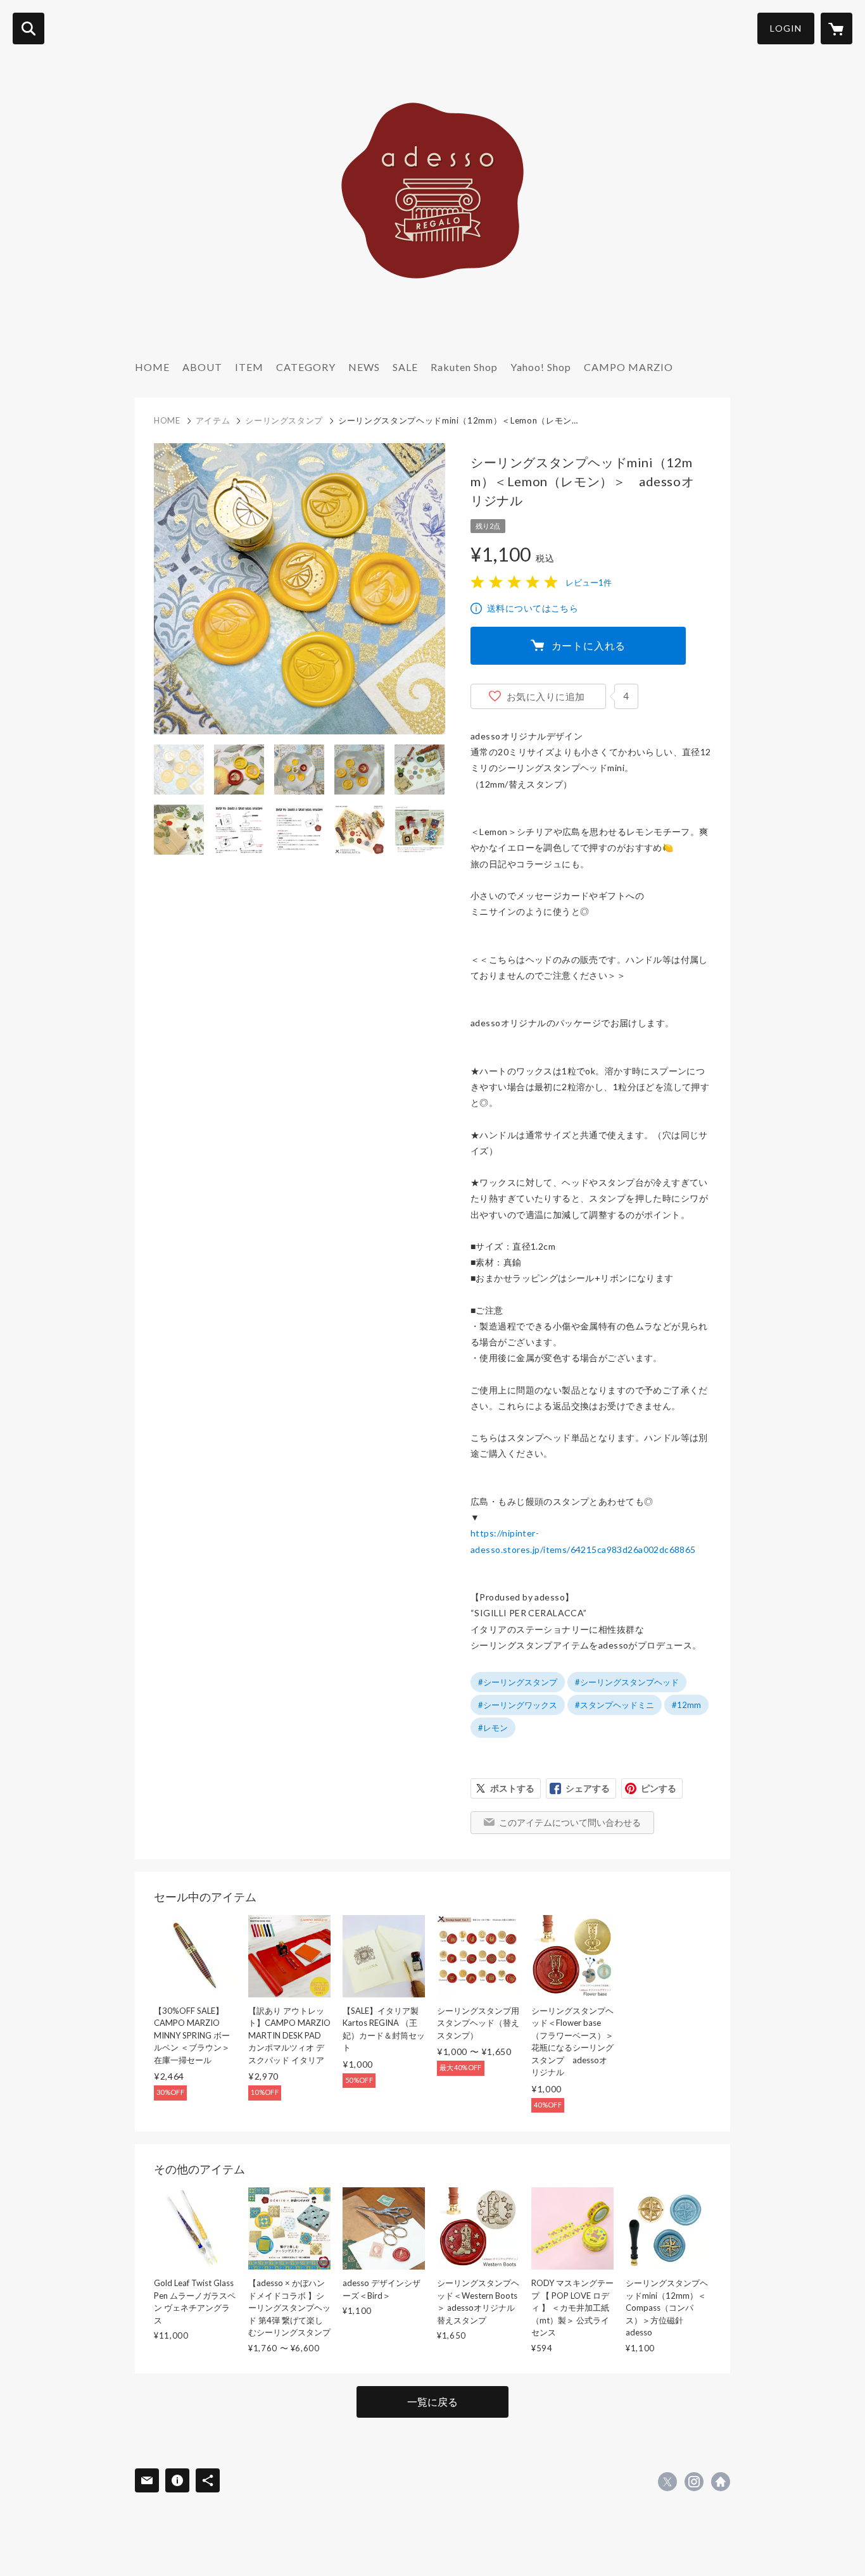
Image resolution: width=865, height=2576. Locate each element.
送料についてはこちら (533, 608)
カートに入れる (589, 645)
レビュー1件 (589, 582)
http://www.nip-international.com (721, 2482)
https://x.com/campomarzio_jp (667, 2482)
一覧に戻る (432, 2402)
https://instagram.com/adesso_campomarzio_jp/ (694, 2482)
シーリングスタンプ (284, 420)
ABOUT (202, 367)
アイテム (213, 420)
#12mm (686, 1705)
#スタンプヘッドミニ (615, 1705)
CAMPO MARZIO (628, 367)
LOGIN (786, 28)
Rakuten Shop (464, 367)
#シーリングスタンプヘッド (627, 1682)
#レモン (493, 1728)
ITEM (249, 367)
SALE (405, 367)
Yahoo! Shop (541, 367)
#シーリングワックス (518, 1705)
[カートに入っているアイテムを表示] (837, 28)
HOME (152, 367)
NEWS (364, 367)
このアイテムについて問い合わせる (570, 1822)
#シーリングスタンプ (518, 1682)
